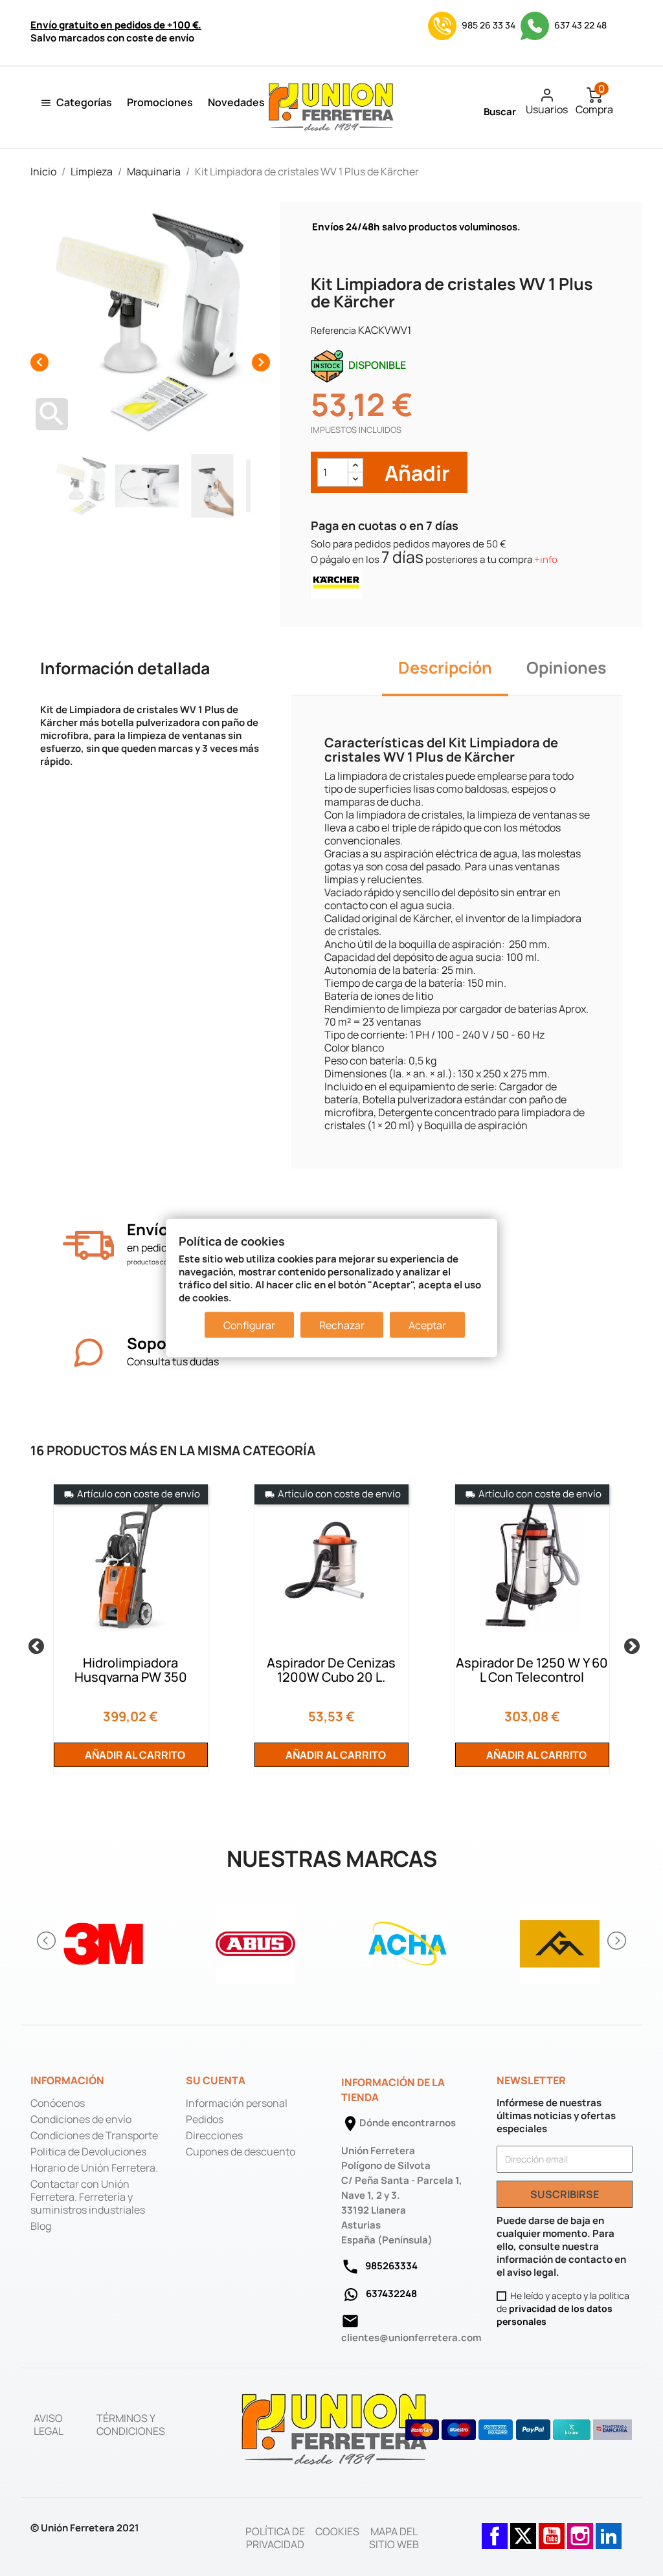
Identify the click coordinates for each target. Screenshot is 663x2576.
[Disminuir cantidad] (355, 479)
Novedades (236, 102)
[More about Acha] (408, 1940)
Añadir (415, 473)
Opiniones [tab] (567, 667)
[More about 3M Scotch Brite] (103, 1940)
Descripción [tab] (445, 667)
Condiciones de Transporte (94, 2135)
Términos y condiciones (131, 2425)
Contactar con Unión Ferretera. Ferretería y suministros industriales (88, 2197)
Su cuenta (216, 2080)
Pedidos (205, 2119)
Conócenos (58, 2103)
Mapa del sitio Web (394, 2538)
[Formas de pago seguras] (519, 2430)
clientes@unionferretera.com (411, 2338)
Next (629, 1644)
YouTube (552, 2529)
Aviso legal (49, 2425)
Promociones (160, 102)
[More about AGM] (560, 1940)
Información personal (237, 2103)
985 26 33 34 (489, 25)
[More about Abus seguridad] (255, 1940)
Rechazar (342, 1325)
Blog (41, 2226)
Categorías (84, 102)
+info (546, 559)
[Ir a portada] (335, 2428)
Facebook (495, 2529)
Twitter (523, 2529)
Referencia (333, 330)
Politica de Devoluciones (88, 2152)
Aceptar (427, 1325)
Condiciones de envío (81, 2119)
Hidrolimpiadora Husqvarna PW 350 (131, 1670)
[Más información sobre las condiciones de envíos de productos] (88, 1245)
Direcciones (214, 2135)
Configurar (249, 1325)
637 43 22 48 (579, 25)
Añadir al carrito (134, 1755)
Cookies (337, 2531)
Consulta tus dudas (173, 1361)
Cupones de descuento (241, 2152)
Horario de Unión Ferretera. (94, 2168)
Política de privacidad (275, 2538)
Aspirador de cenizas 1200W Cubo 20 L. (331, 1670)
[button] (47, 1941)
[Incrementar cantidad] (355, 466)
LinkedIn (609, 2529)
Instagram (580, 2529)
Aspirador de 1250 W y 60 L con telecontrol (532, 1670)
